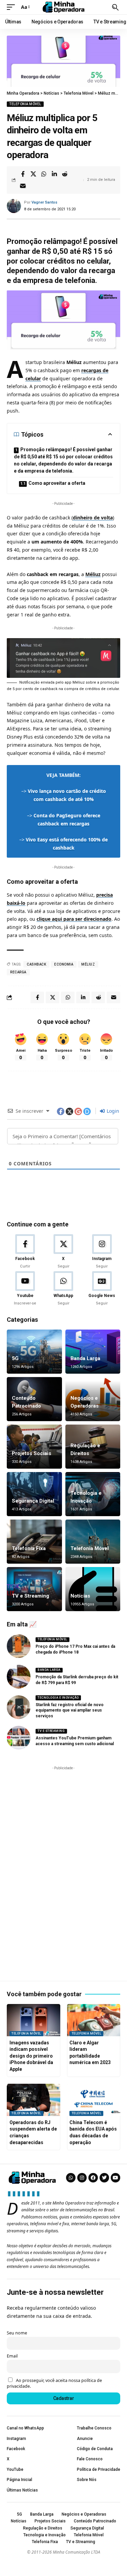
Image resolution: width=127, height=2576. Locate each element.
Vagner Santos (44, 202)
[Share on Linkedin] (54, 174)
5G (15, 1358)
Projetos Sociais (31, 1453)
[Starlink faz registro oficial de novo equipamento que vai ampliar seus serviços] (19, 1707)
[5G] (34, 1352)
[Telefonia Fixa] (34, 1542)
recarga (18, 972)
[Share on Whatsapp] (44, 174)
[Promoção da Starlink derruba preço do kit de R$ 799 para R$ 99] (19, 1677)
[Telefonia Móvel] (93, 1542)
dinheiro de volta (93, 518)
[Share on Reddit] (65, 174)
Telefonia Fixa (29, 1548)
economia (64, 964)
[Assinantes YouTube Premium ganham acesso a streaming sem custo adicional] (19, 1738)
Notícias (80, 1596)
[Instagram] (102, 1252)
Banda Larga (85, 1358)
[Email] (23, 186)
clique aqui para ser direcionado (74, 919)
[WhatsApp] (63, 1289)
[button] (13, 7)
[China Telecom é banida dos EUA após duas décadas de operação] (94, 2100)
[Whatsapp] (71, 2178)
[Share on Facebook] (23, 174)
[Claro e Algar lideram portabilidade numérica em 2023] (94, 2020)
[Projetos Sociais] (34, 1447)
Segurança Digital (33, 1501)
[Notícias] (93, 1589)
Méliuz (93, 574)
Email (12, 2356)
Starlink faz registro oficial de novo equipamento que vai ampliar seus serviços (70, 1711)
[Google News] (102, 1289)
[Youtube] (25, 1289)
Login (112, 1111)
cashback (36, 964)
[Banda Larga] (93, 1352)
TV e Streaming (30, 1596)
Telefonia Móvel (25, 104)
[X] (63, 1252)
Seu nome (17, 2333)
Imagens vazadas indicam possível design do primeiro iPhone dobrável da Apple (31, 2056)
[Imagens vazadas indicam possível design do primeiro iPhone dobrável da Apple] (34, 2020)
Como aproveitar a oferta (57, 483)
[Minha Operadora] (64, 7)
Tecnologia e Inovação (58, 1698)
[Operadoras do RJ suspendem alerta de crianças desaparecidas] (34, 2100)
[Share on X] (33, 174)
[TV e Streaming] (34, 1589)
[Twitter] (104, 2178)
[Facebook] (25, 1252)
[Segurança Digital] (34, 1494)
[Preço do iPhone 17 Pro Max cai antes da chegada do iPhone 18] (19, 1646)
